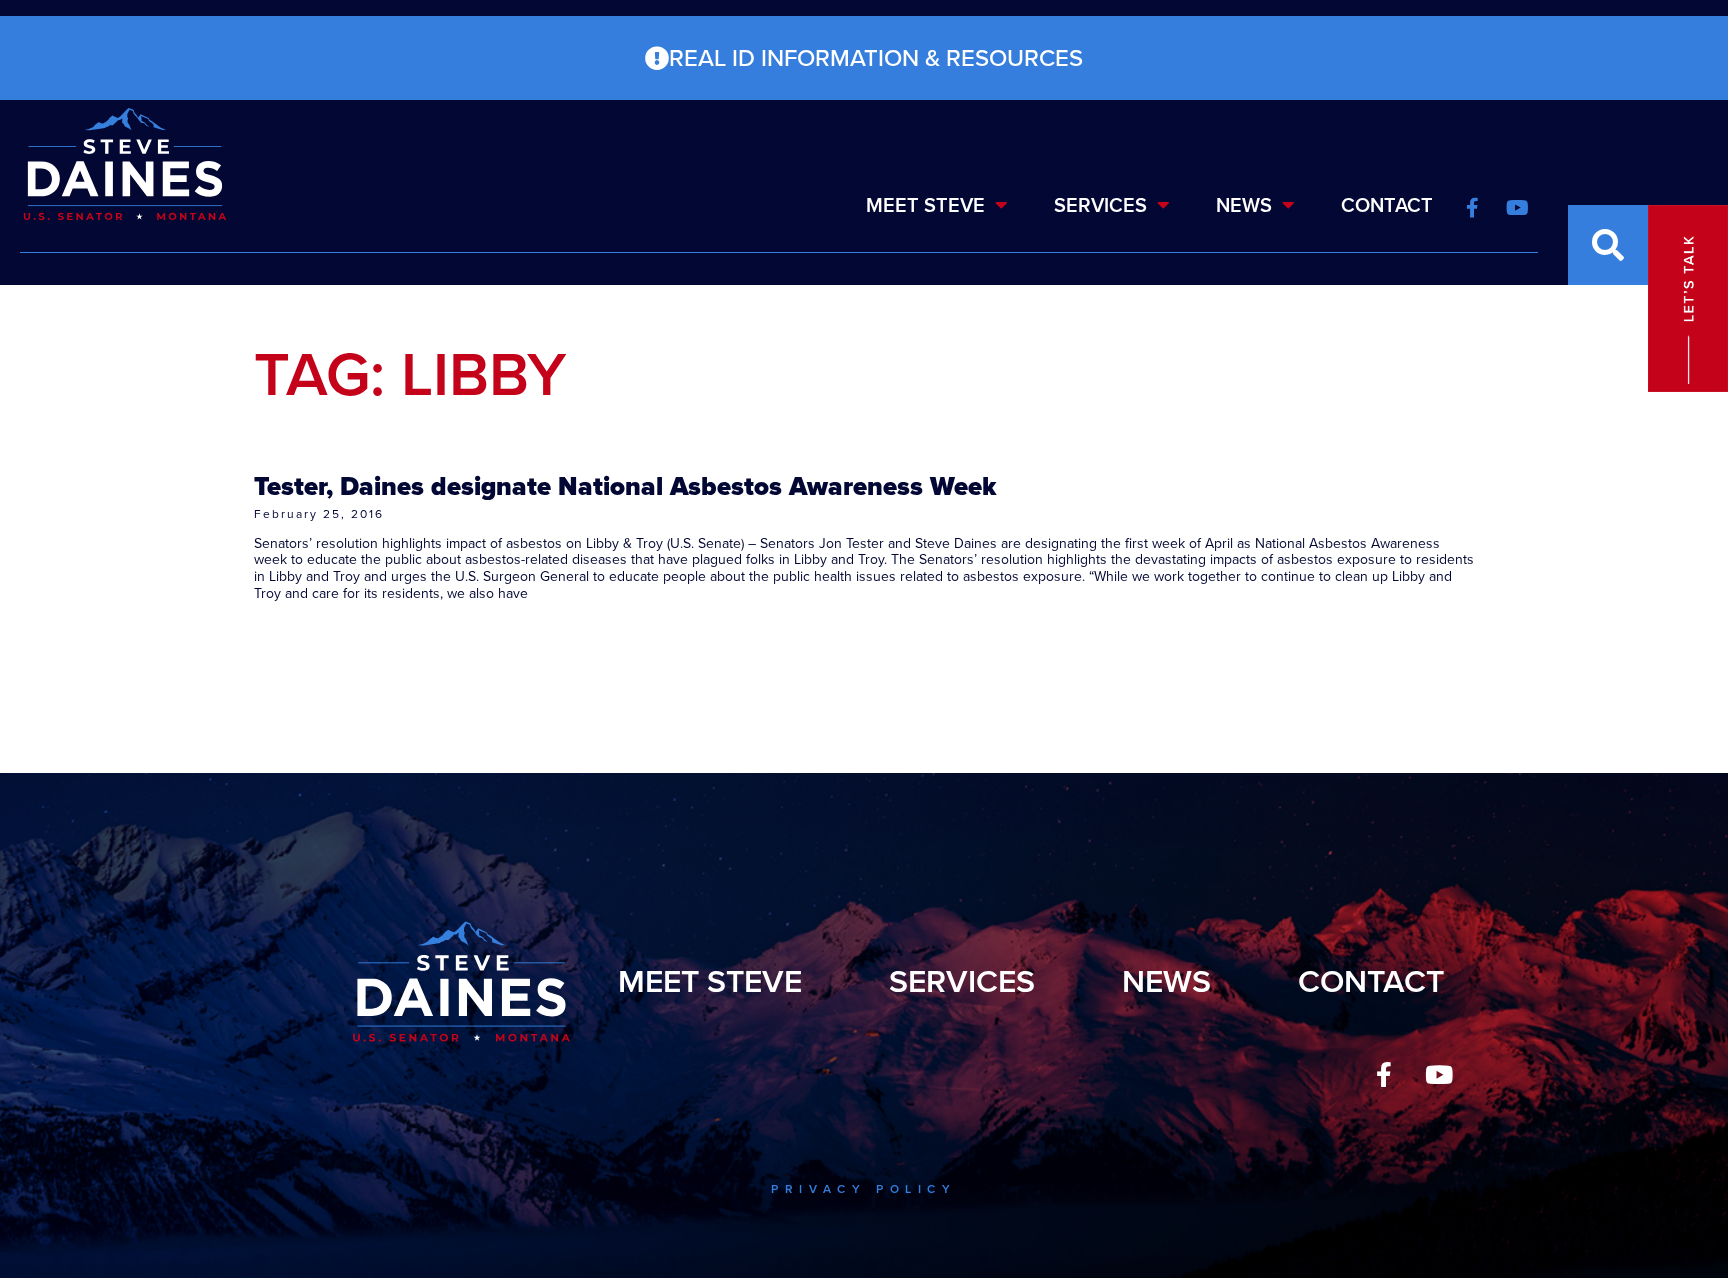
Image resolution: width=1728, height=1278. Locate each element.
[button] (1608, 245)
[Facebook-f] (1384, 1075)
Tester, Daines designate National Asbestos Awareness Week (625, 486)
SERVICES (1100, 205)
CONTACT (1387, 205)
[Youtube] (1439, 1075)
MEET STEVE (925, 205)
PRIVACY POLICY (863, 1189)
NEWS (1244, 205)
